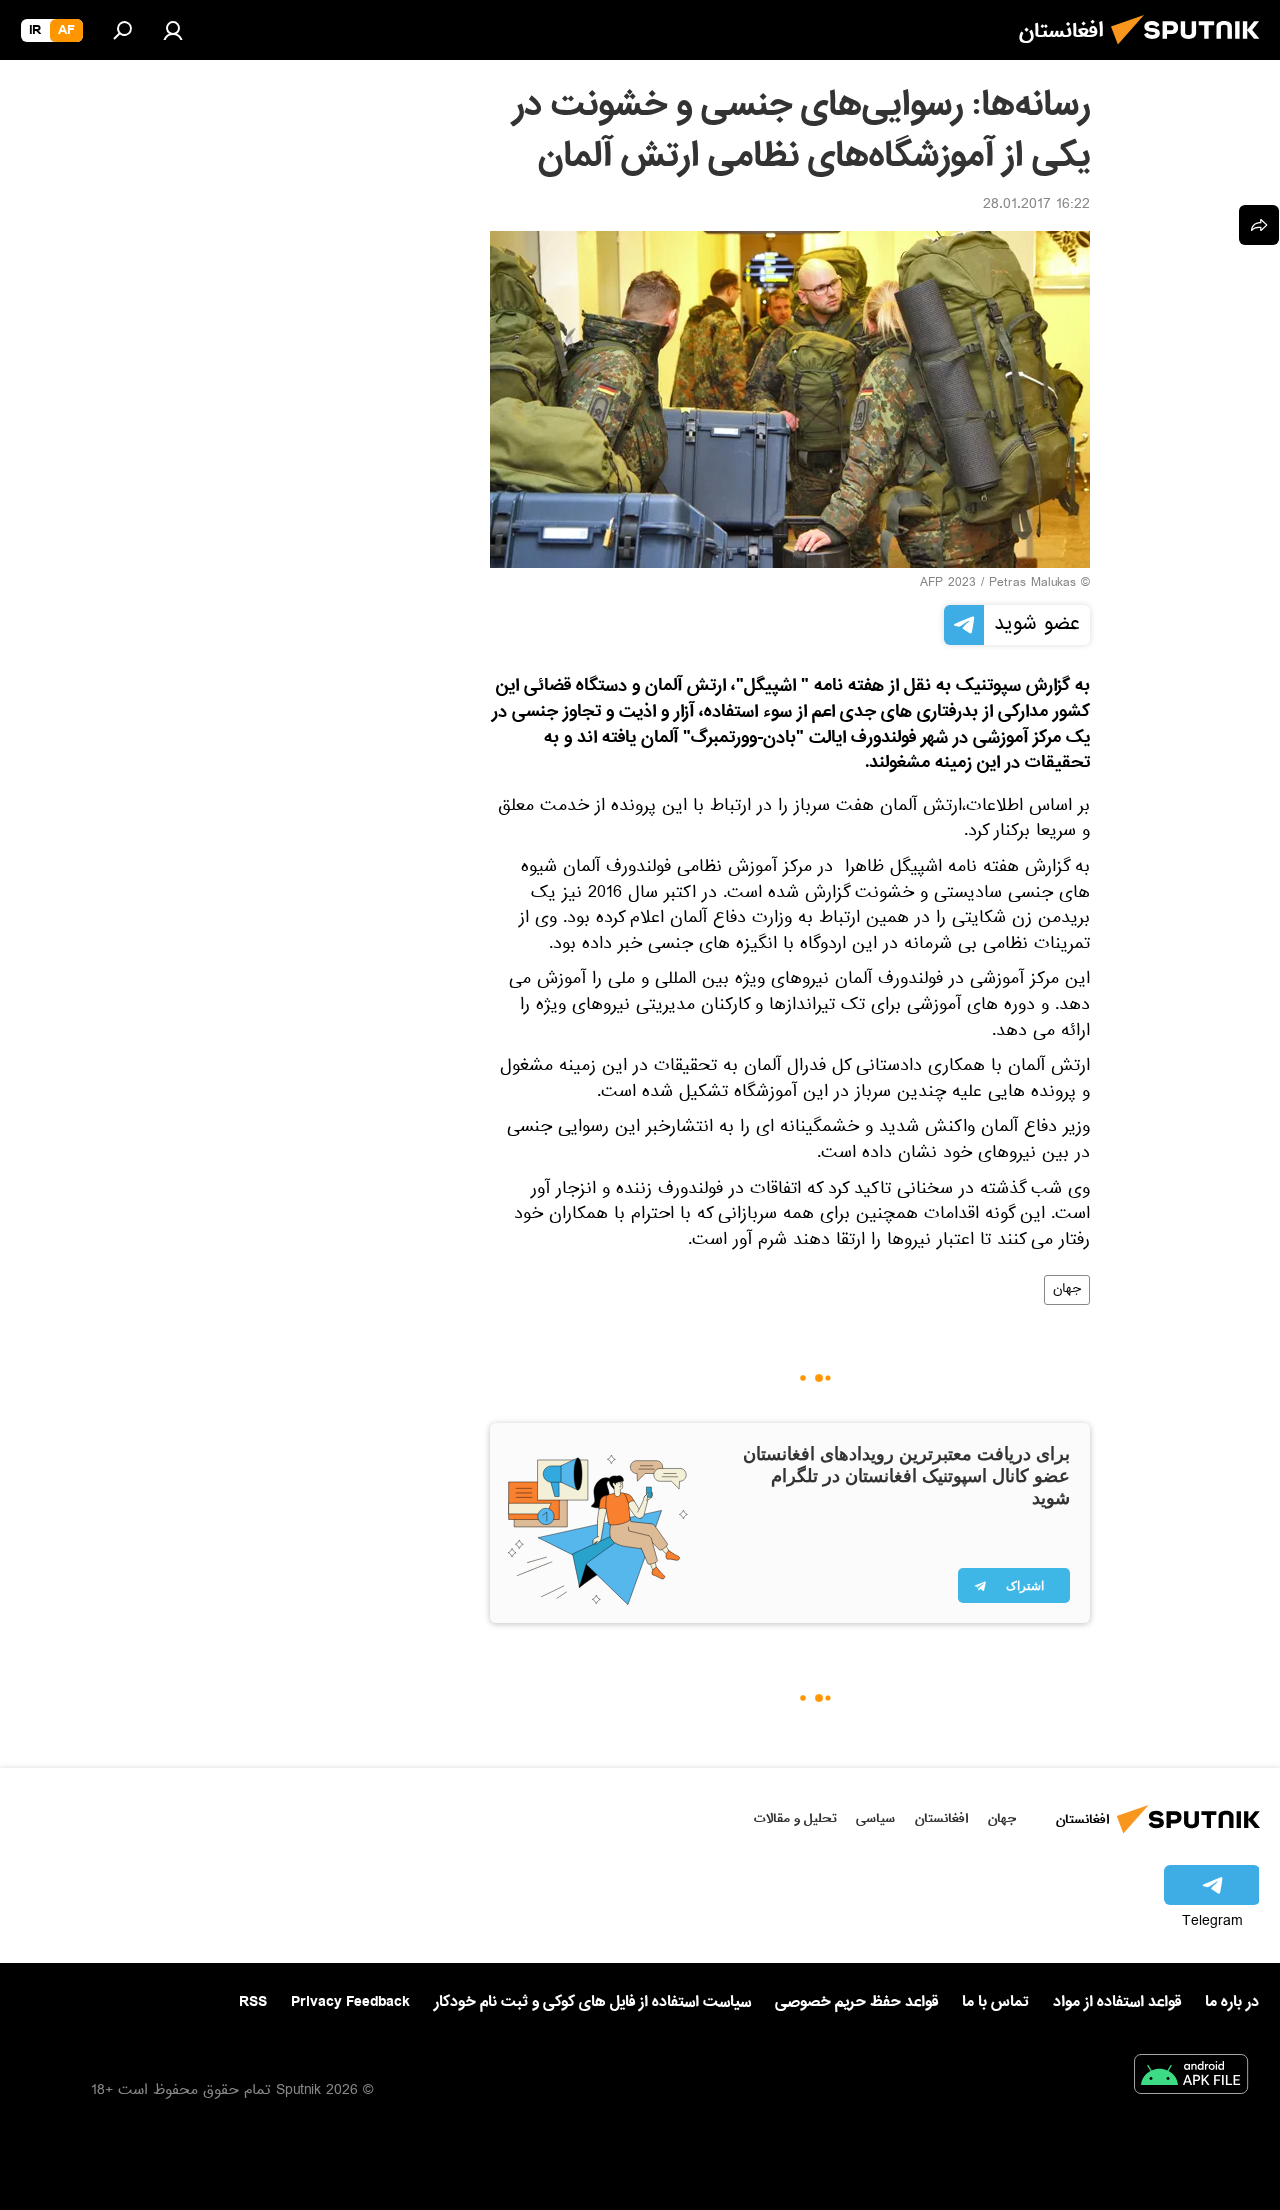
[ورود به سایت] (173, 30)
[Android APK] (1191, 2078)
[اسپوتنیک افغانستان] (1191, 50)
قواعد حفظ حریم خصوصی (856, 2002)
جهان (1067, 1290)
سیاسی (875, 1818)
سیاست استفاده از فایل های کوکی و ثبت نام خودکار (592, 2002)
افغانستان (941, 1818)
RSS (253, 2002)
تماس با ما (995, 2002)
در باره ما (1232, 2002)
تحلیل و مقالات (795, 1818)
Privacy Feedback (350, 2002)
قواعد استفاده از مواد (1117, 2002)
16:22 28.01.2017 (1036, 206)
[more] (1259, 225)
